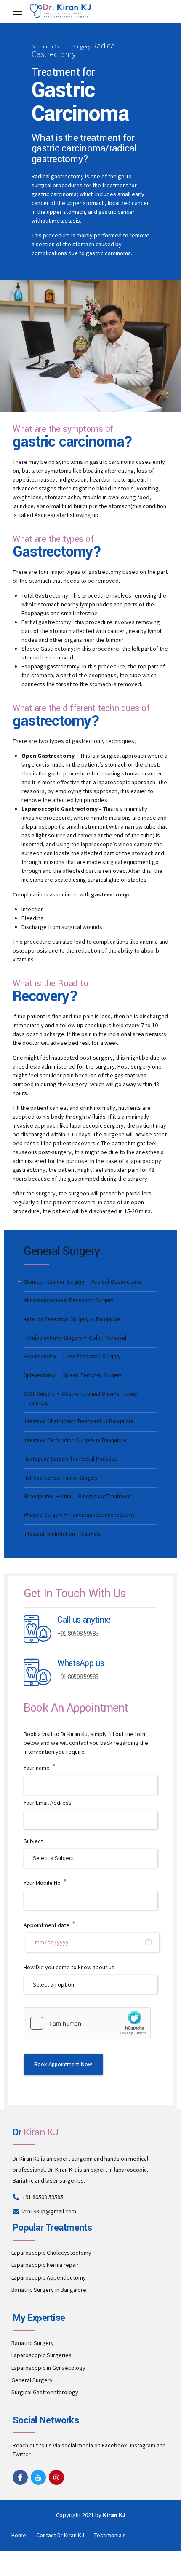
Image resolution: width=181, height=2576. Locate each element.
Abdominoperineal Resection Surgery (68, 1300)
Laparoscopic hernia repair (45, 2265)
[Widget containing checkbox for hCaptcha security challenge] (87, 2023)
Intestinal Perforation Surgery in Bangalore (75, 1440)
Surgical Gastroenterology (45, 2392)
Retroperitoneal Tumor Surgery (61, 1478)
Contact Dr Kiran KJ (60, 2535)
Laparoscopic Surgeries (41, 2355)
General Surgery (32, 2380)
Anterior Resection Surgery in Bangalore (72, 1319)
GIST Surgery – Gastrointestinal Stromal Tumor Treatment (81, 1398)
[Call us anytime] (37, 1629)
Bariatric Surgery (33, 2343)
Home (19, 2535)
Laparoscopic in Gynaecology (48, 2368)
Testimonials (110, 2535)
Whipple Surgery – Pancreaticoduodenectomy (79, 1515)
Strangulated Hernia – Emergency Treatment (77, 1497)
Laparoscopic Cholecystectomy (51, 2253)
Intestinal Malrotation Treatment (62, 1534)
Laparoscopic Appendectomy (49, 2277)
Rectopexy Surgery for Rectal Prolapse (71, 1459)
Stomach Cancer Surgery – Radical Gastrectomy (83, 1282)
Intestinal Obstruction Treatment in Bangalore (79, 1421)
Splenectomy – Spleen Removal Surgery (72, 1375)
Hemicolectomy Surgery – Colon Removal (75, 1338)
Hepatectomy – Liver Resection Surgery (72, 1357)
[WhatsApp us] (37, 1673)
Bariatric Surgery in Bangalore (49, 2290)
